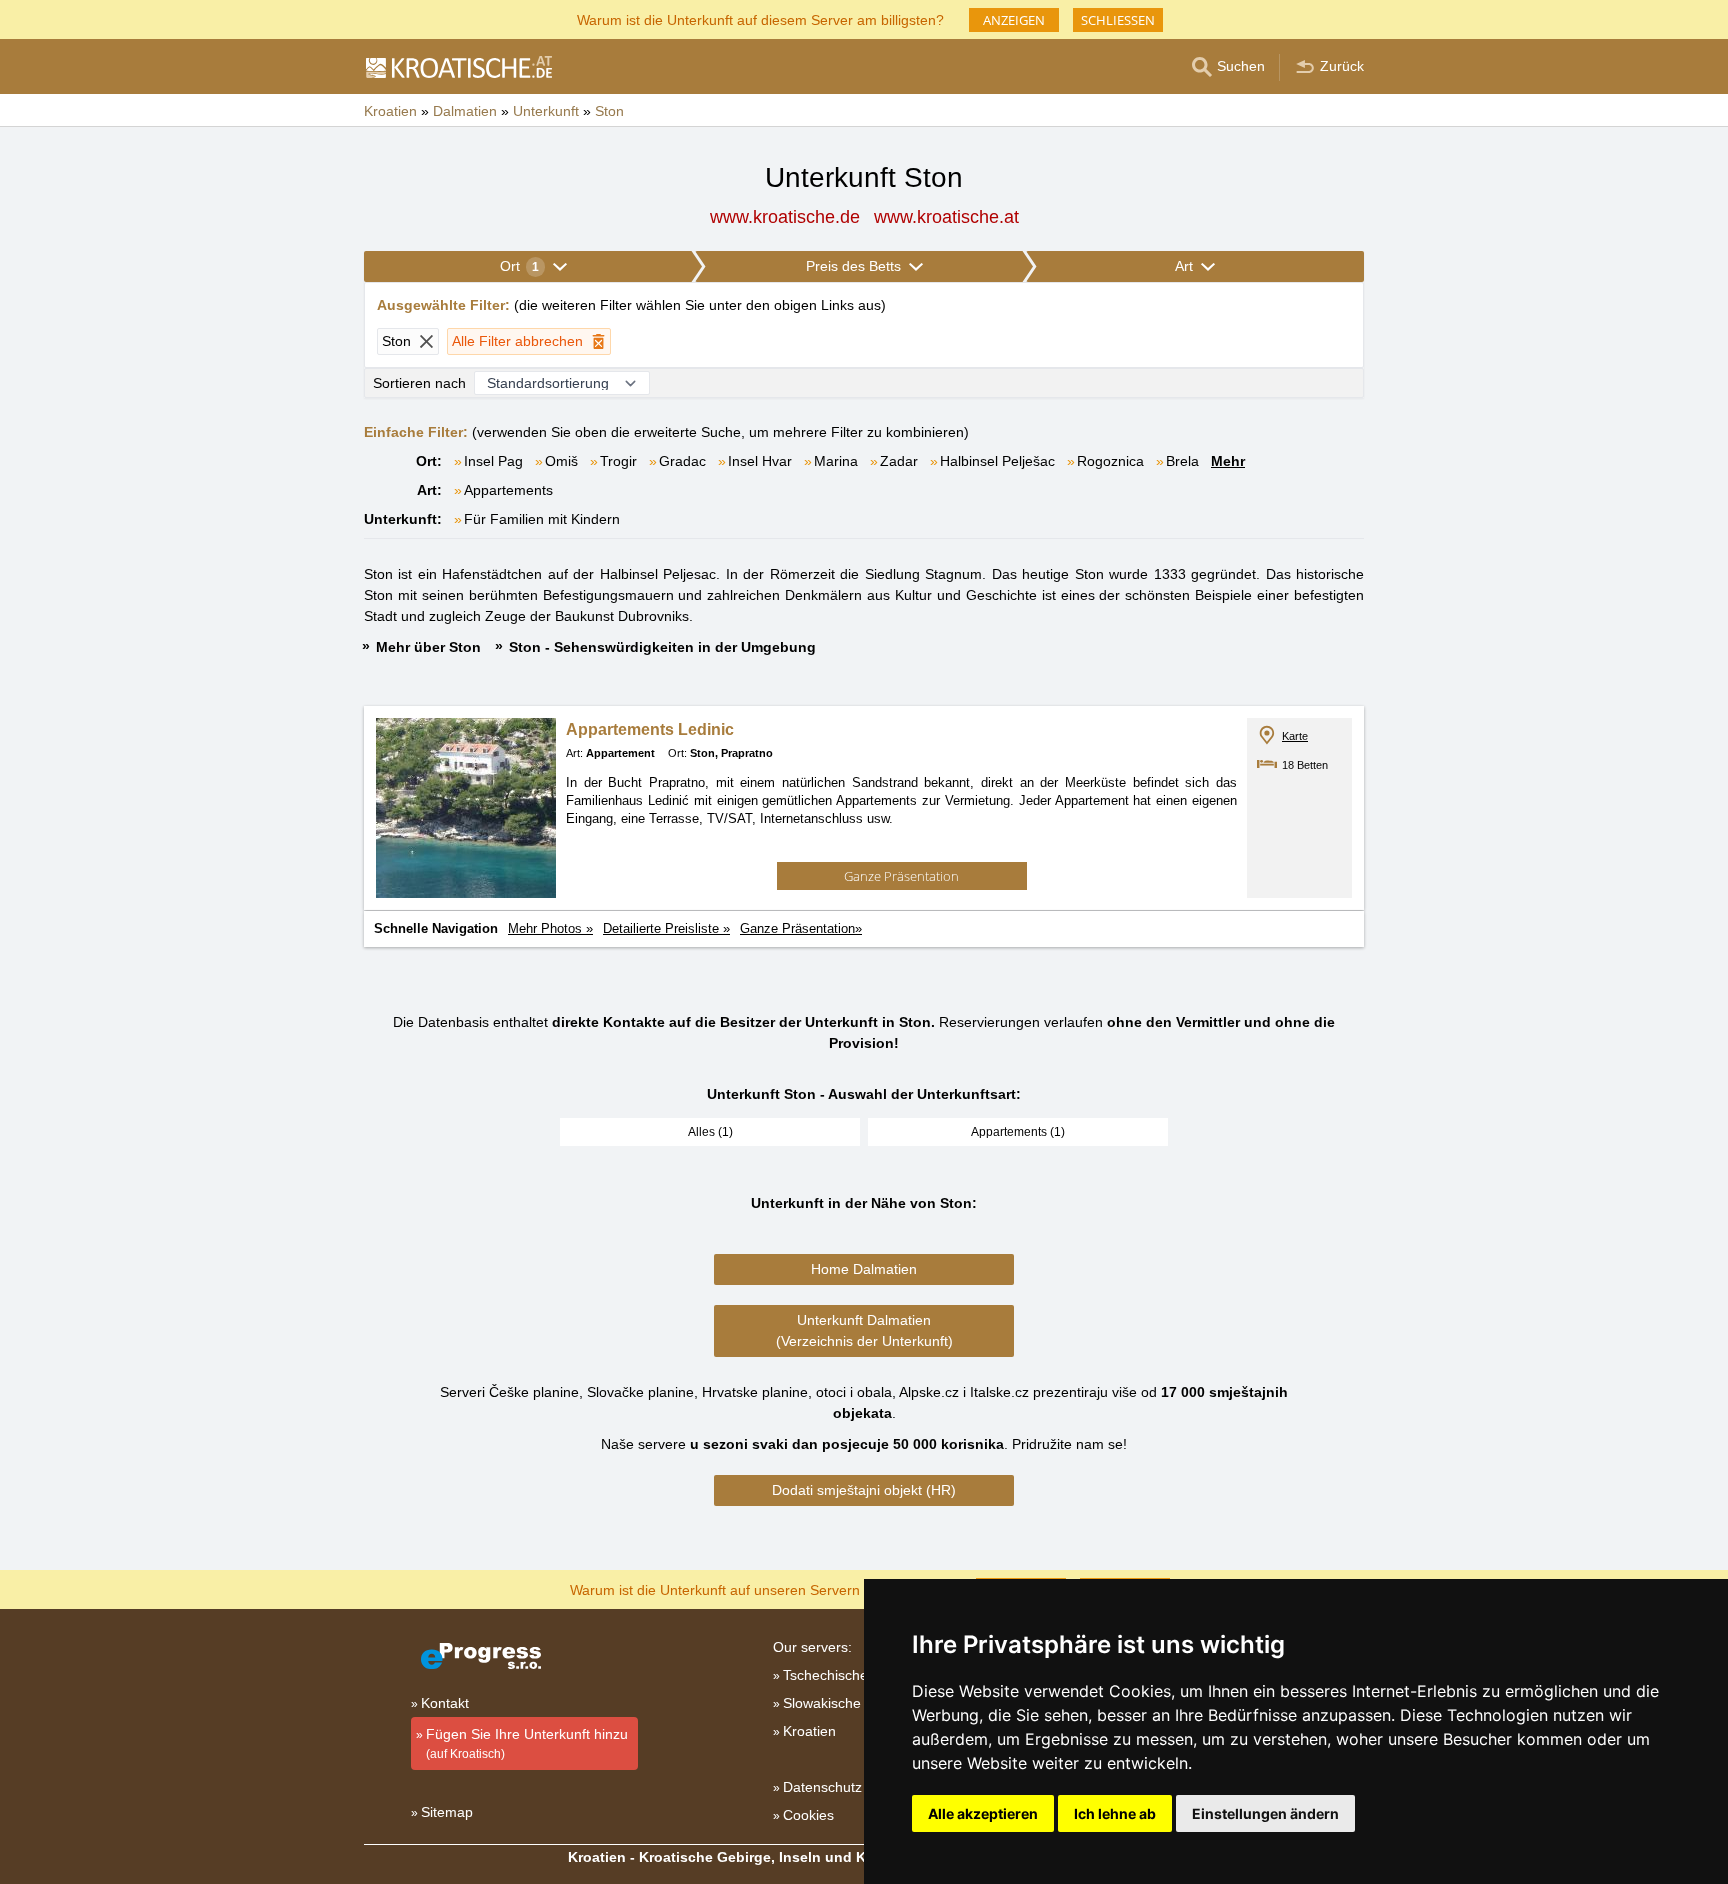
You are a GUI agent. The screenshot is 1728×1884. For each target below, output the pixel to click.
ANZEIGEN (1014, 20)
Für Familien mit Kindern (542, 519)
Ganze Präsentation (901, 876)
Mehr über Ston (428, 647)
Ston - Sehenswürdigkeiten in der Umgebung (662, 647)
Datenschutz (822, 1787)
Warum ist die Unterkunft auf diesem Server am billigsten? (760, 18)
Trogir (618, 461)
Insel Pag (493, 461)
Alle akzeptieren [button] (983, 1813)
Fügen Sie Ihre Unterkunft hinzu (527, 1743)
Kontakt (445, 1703)
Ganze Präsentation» (801, 928)
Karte (1295, 736)
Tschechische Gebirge (853, 1675)
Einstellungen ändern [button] (1265, 1813)
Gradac (682, 461)
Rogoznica (1110, 461)
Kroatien (809, 1731)
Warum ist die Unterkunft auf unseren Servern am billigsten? (760, 1588)
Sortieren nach (419, 383)
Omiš (561, 461)
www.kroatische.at (946, 217)
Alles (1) (710, 1132)
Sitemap (447, 1812)
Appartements (508, 490)
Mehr (1228, 461)
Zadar (899, 461)
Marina (836, 461)
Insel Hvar (760, 461)
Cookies (808, 1815)
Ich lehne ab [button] (1115, 1813)
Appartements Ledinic (650, 729)
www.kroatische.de (785, 217)
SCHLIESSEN (1118, 20)
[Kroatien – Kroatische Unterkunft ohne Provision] (458, 67)
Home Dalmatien (864, 1269)
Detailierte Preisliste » (666, 928)
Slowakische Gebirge (849, 1703)
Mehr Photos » (550, 928)
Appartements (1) (1018, 1132)
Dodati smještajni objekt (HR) (864, 1490)
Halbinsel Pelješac (997, 461)
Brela (1182, 461)
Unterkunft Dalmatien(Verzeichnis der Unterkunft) (864, 1330)
